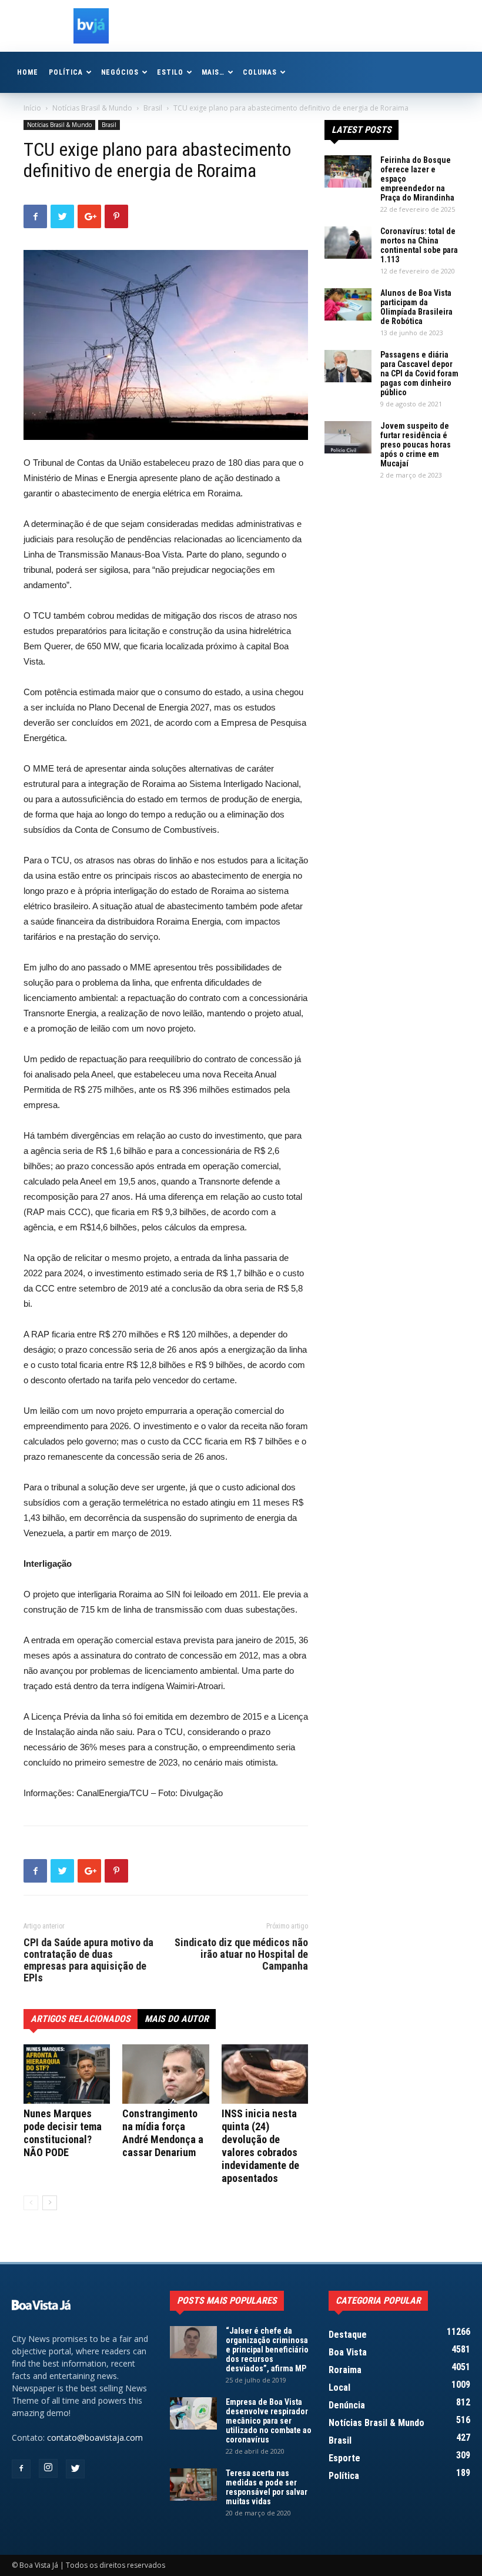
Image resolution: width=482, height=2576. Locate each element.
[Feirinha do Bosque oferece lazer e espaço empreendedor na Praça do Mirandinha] (348, 171)
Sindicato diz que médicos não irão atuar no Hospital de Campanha (241, 1954)
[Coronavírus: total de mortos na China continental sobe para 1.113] (348, 243)
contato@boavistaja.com (95, 2437)
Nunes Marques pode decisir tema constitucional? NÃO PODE (63, 2133)
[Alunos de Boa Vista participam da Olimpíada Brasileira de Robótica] (348, 304)
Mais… (213, 72)
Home (28, 72)
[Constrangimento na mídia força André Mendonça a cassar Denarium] (165, 2074)
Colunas (260, 72)
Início (32, 108)
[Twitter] (75, 2469)
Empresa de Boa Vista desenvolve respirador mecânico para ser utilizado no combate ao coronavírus (269, 2421)
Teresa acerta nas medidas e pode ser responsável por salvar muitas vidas (267, 2487)
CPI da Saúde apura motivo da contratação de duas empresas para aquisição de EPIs (88, 1960)
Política (66, 72)
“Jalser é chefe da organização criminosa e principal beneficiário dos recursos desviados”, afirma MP (267, 2350)
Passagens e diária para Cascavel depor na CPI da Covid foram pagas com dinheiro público (419, 373)
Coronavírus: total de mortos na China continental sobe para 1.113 (419, 245)
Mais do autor (177, 2019)
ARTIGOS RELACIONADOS (81, 2019)
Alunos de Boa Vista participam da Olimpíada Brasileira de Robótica (416, 307)
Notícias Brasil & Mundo (92, 108)
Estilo (170, 72)
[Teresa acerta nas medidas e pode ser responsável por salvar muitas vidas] (193, 2485)
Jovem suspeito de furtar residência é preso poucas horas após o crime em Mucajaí (416, 445)
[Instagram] (48, 2468)
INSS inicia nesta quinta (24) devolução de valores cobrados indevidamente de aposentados (260, 2146)
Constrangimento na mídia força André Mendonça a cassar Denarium (163, 2133)
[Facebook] (21, 2469)
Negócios (120, 72)
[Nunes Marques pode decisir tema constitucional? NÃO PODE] (67, 2074)
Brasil (153, 108)
